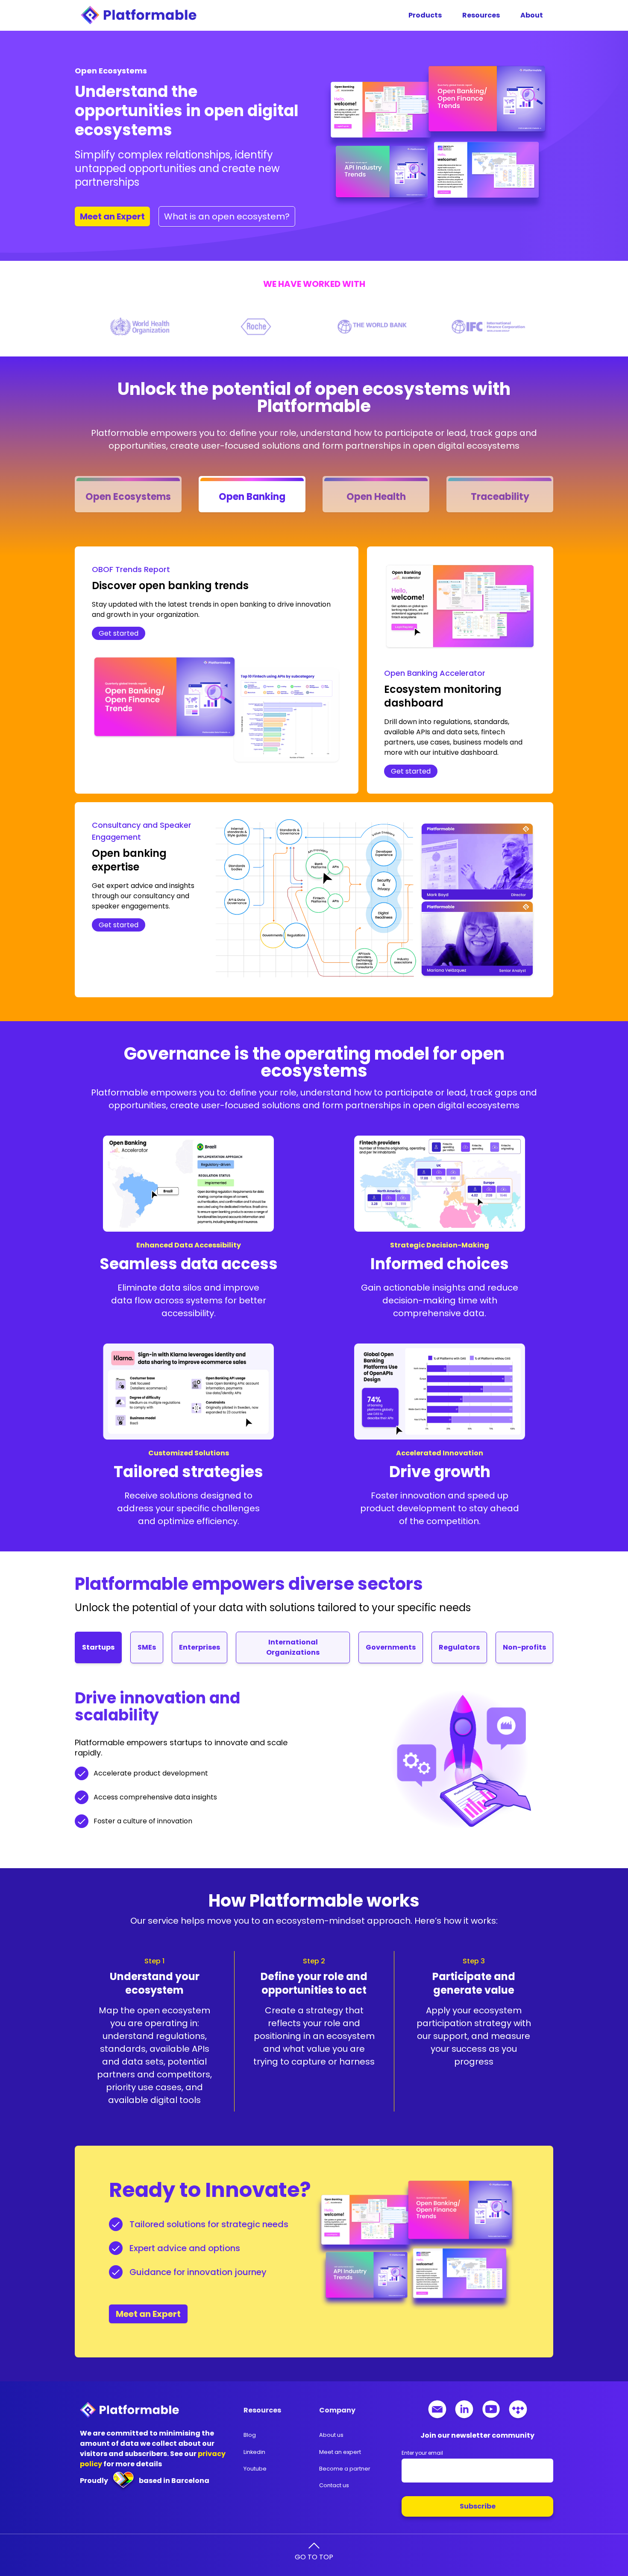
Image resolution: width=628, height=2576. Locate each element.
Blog (250, 2435)
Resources (481, 15)
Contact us (334, 2485)
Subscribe (478, 2506)
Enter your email (422, 2453)
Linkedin (254, 2452)
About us (331, 2435)
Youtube (255, 2469)
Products (425, 15)
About (532, 15)
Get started (119, 633)
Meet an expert (340, 2452)
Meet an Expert (148, 2314)
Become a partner (345, 2469)
